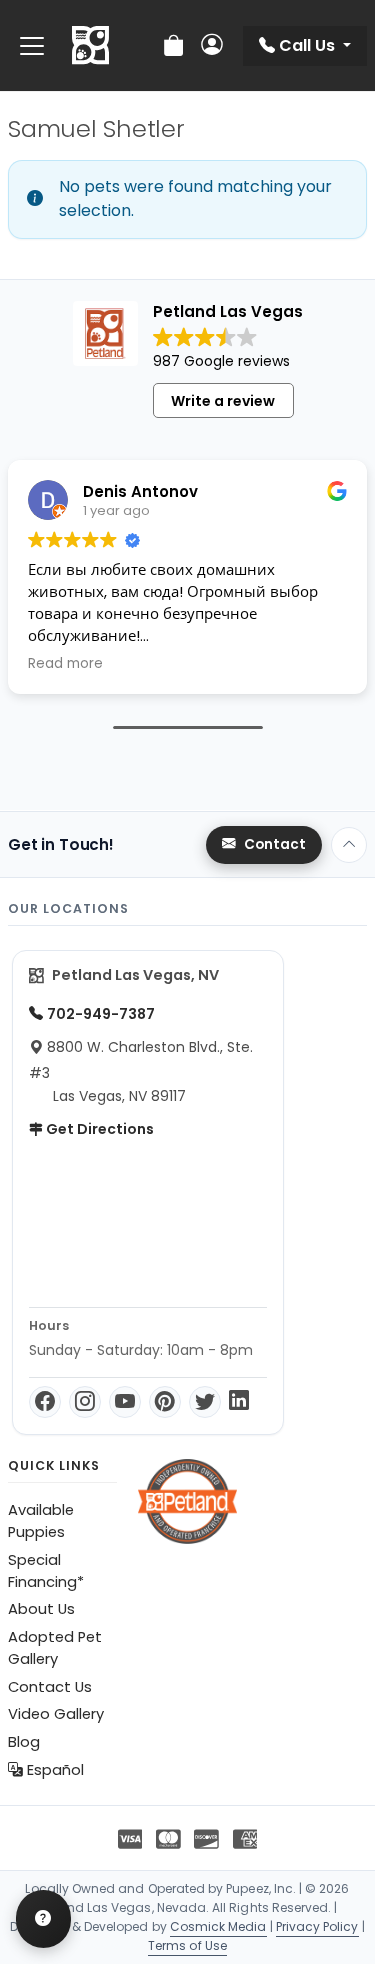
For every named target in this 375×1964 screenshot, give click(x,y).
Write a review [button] (223, 401)
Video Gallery (56, 1714)
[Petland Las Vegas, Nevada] (90, 46)
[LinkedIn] (239, 1402)
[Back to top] (349, 845)
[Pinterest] (165, 1402)
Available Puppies (41, 1521)
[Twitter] (205, 1402)
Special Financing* (46, 1571)
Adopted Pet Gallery (55, 1648)
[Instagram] (85, 1402)
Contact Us (50, 1687)
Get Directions (98, 1129)
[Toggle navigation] (32, 45)
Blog (24, 1742)
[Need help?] (43, 1919)
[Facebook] (45, 1402)
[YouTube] (125, 1402)
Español (53, 1770)
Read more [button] (65, 664)
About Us (41, 1609)
